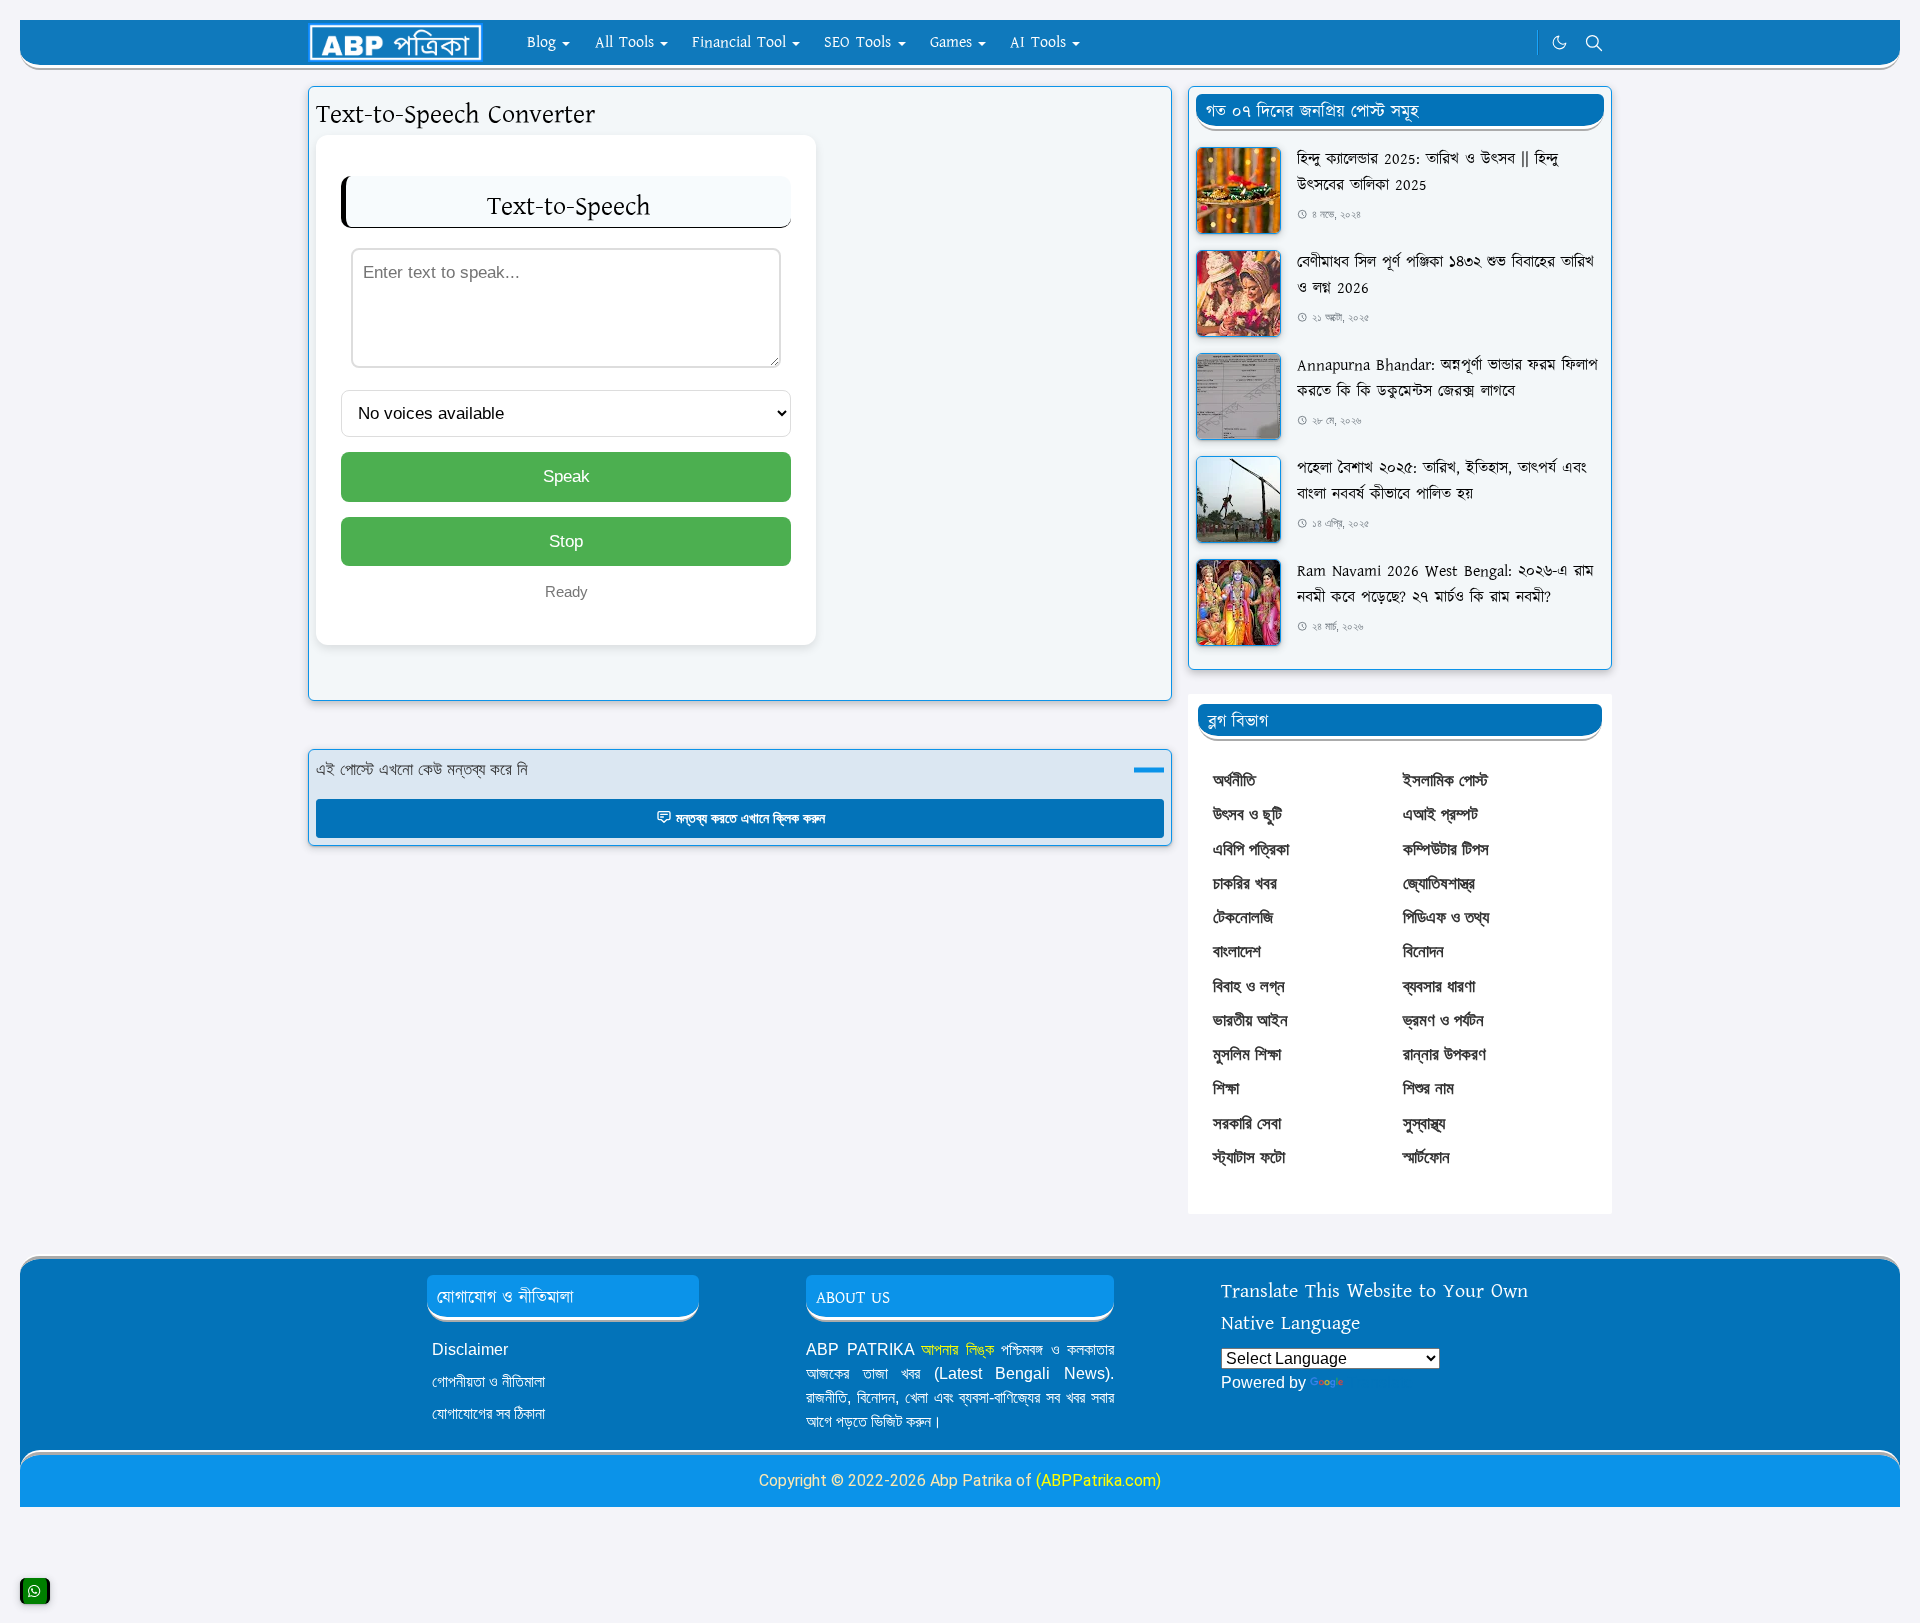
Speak (566, 476)
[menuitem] (541, 43)
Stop (566, 541)
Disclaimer (470, 1349)
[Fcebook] (1516, 43)
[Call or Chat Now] (35, 1591)
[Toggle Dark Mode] (1559, 42)
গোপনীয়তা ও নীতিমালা (488, 1381)
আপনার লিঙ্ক (957, 1349)
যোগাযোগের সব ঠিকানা (488, 1413)
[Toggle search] (1594, 43)
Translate (1380, 1382)
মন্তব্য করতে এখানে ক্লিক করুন (750, 818)
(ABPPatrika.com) (1098, 1480)
